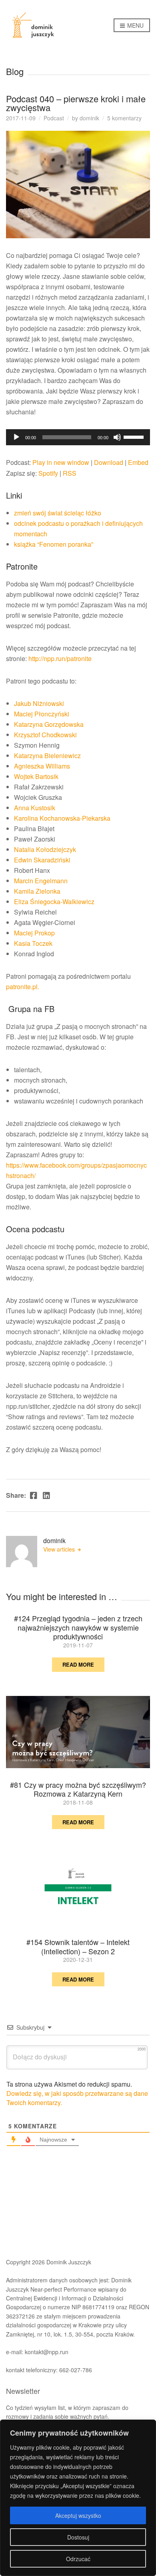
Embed (138, 462)
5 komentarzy (124, 118)
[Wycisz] (117, 437)
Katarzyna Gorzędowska (49, 724)
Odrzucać (78, 2559)
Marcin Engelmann (41, 881)
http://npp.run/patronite (60, 658)
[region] (78, 2498)
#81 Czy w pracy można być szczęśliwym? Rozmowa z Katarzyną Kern (78, 1789)
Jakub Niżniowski (39, 703)
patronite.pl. (23, 987)
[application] (78, 437)
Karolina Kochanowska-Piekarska (62, 818)
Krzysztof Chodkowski (45, 735)
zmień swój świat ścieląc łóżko (58, 513)
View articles (60, 1549)
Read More (78, 1664)
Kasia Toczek (33, 943)
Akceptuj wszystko (78, 2515)
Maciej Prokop (34, 933)
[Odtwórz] (16, 437)
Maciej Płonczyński (42, 714)
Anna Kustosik (35, 808)
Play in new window (61, 462)
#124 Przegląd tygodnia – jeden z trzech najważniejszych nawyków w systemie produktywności (78, 1627)
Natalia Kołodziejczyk (45, 849)
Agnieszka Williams (42, 766)
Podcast (54, 118)
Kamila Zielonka (37, 891)
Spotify (48, 473)
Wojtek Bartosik (36, 776)
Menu (135, 25)
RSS (70, 473)
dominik (89, 118)
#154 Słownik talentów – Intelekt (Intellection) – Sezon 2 (78, 1946)
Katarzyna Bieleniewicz (47, 756)
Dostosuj (78, 2537)
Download (109, 462)
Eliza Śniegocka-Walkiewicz (54, 902)
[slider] (135, 436)
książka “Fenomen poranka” (54, 544)
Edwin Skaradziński (42, 860)
